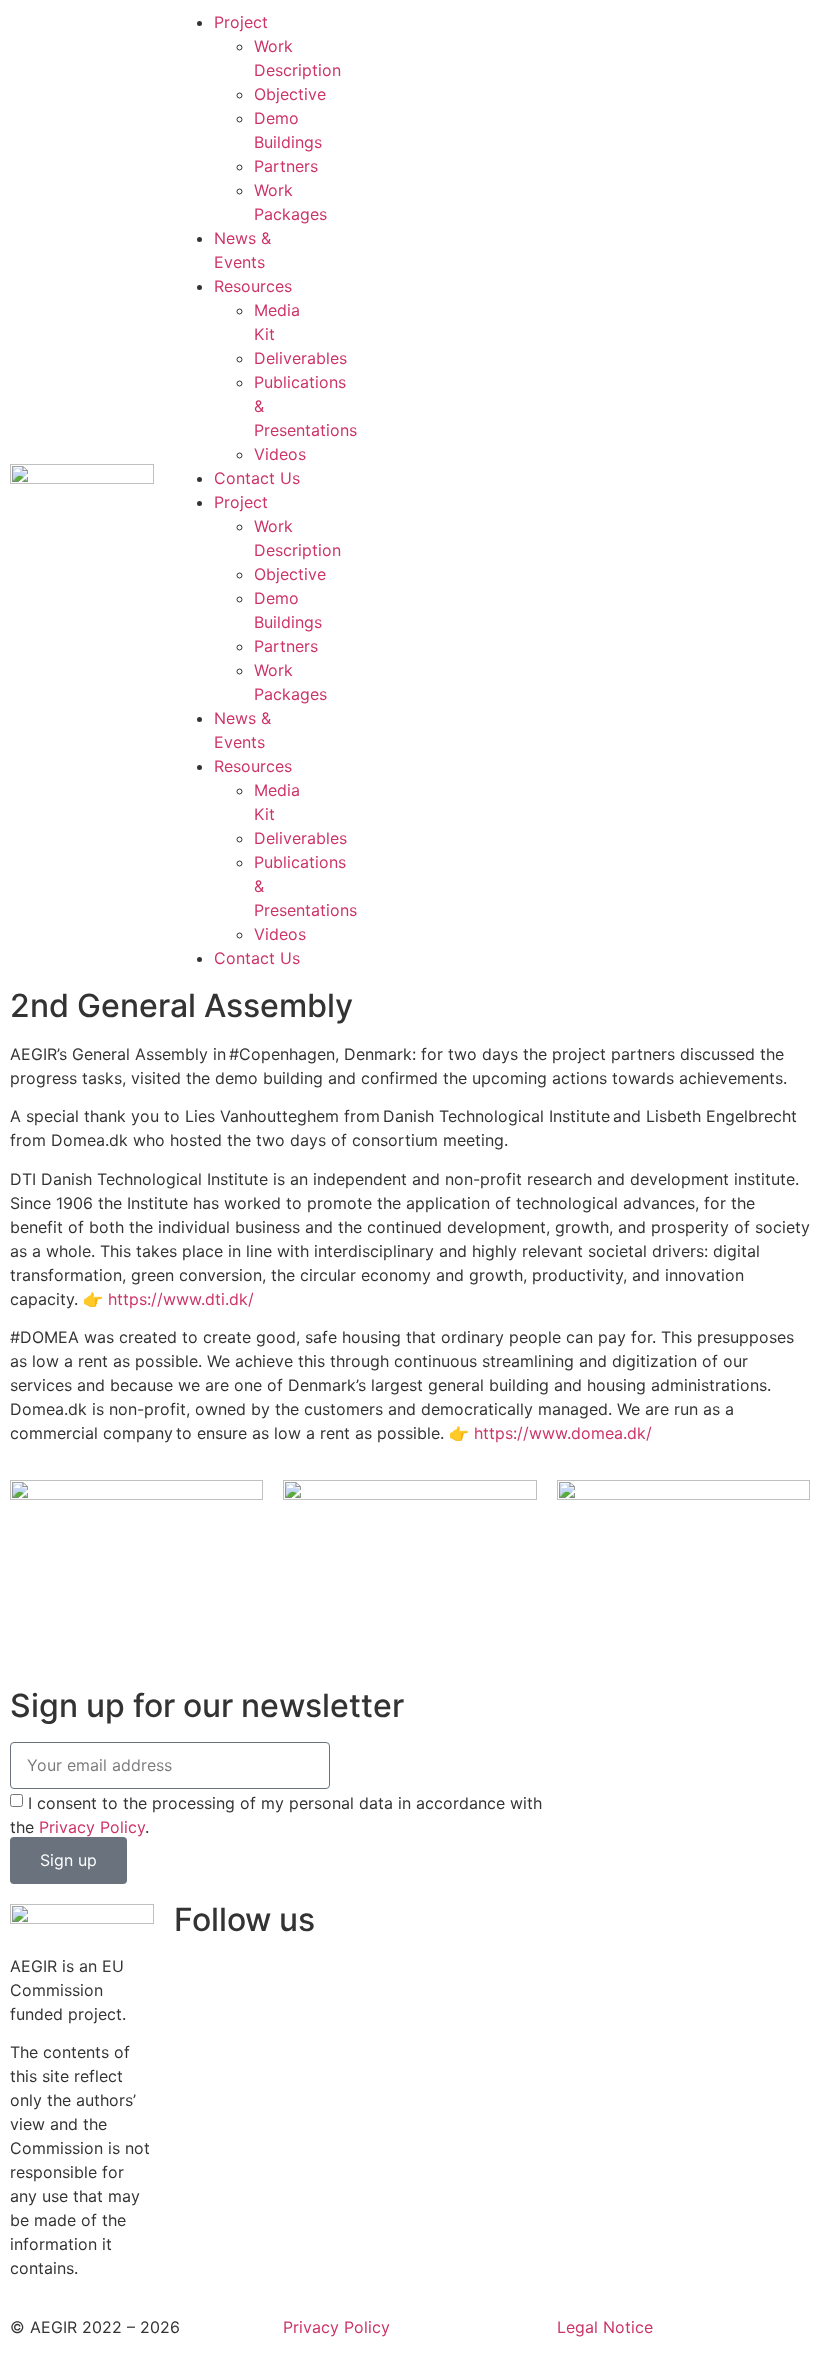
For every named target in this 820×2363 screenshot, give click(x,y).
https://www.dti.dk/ (181, 1299)
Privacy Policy (92, 1826)
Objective (290, 94)
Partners (286, 166)
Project (241, 22)
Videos (280, 454)
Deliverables (300, 358)
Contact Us (257, 478)
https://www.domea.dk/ (563, 1433)
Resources (253, 286)
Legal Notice (605, 2327)
